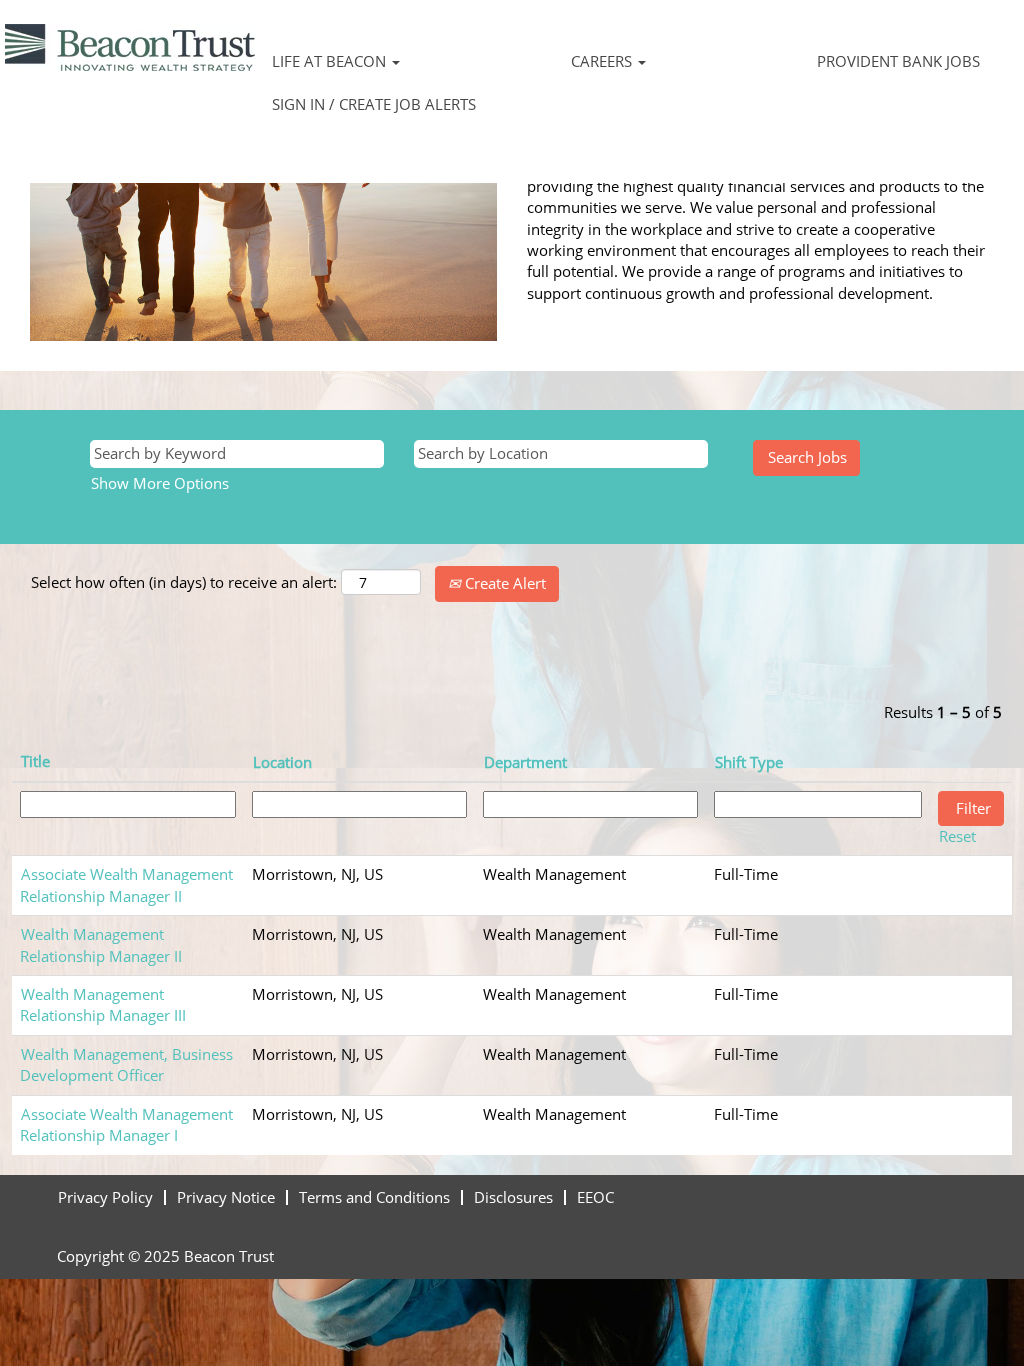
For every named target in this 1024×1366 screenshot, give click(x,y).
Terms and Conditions (374, 1197)
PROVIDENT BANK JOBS (898, 61)
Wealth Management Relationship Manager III (103, 1004)
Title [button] (35, 761)
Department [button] (525, 762)
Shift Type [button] (749, 762)
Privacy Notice (226, 1197)
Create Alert (503, 583)
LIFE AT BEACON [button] (331, 61)
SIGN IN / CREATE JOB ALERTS (374, 104)
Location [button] (282, 762)
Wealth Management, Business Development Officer (126, 1064)
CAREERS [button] (603, 61)
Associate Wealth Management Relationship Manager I (126, 1124)
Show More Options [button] (160, 483)
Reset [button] (957, 836)
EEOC (595, 1197)
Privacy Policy (105, 1197)
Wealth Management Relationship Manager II (101, 944)
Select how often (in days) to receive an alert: (184, 582)
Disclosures (513, 1197)
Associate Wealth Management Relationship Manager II (126, 884)
